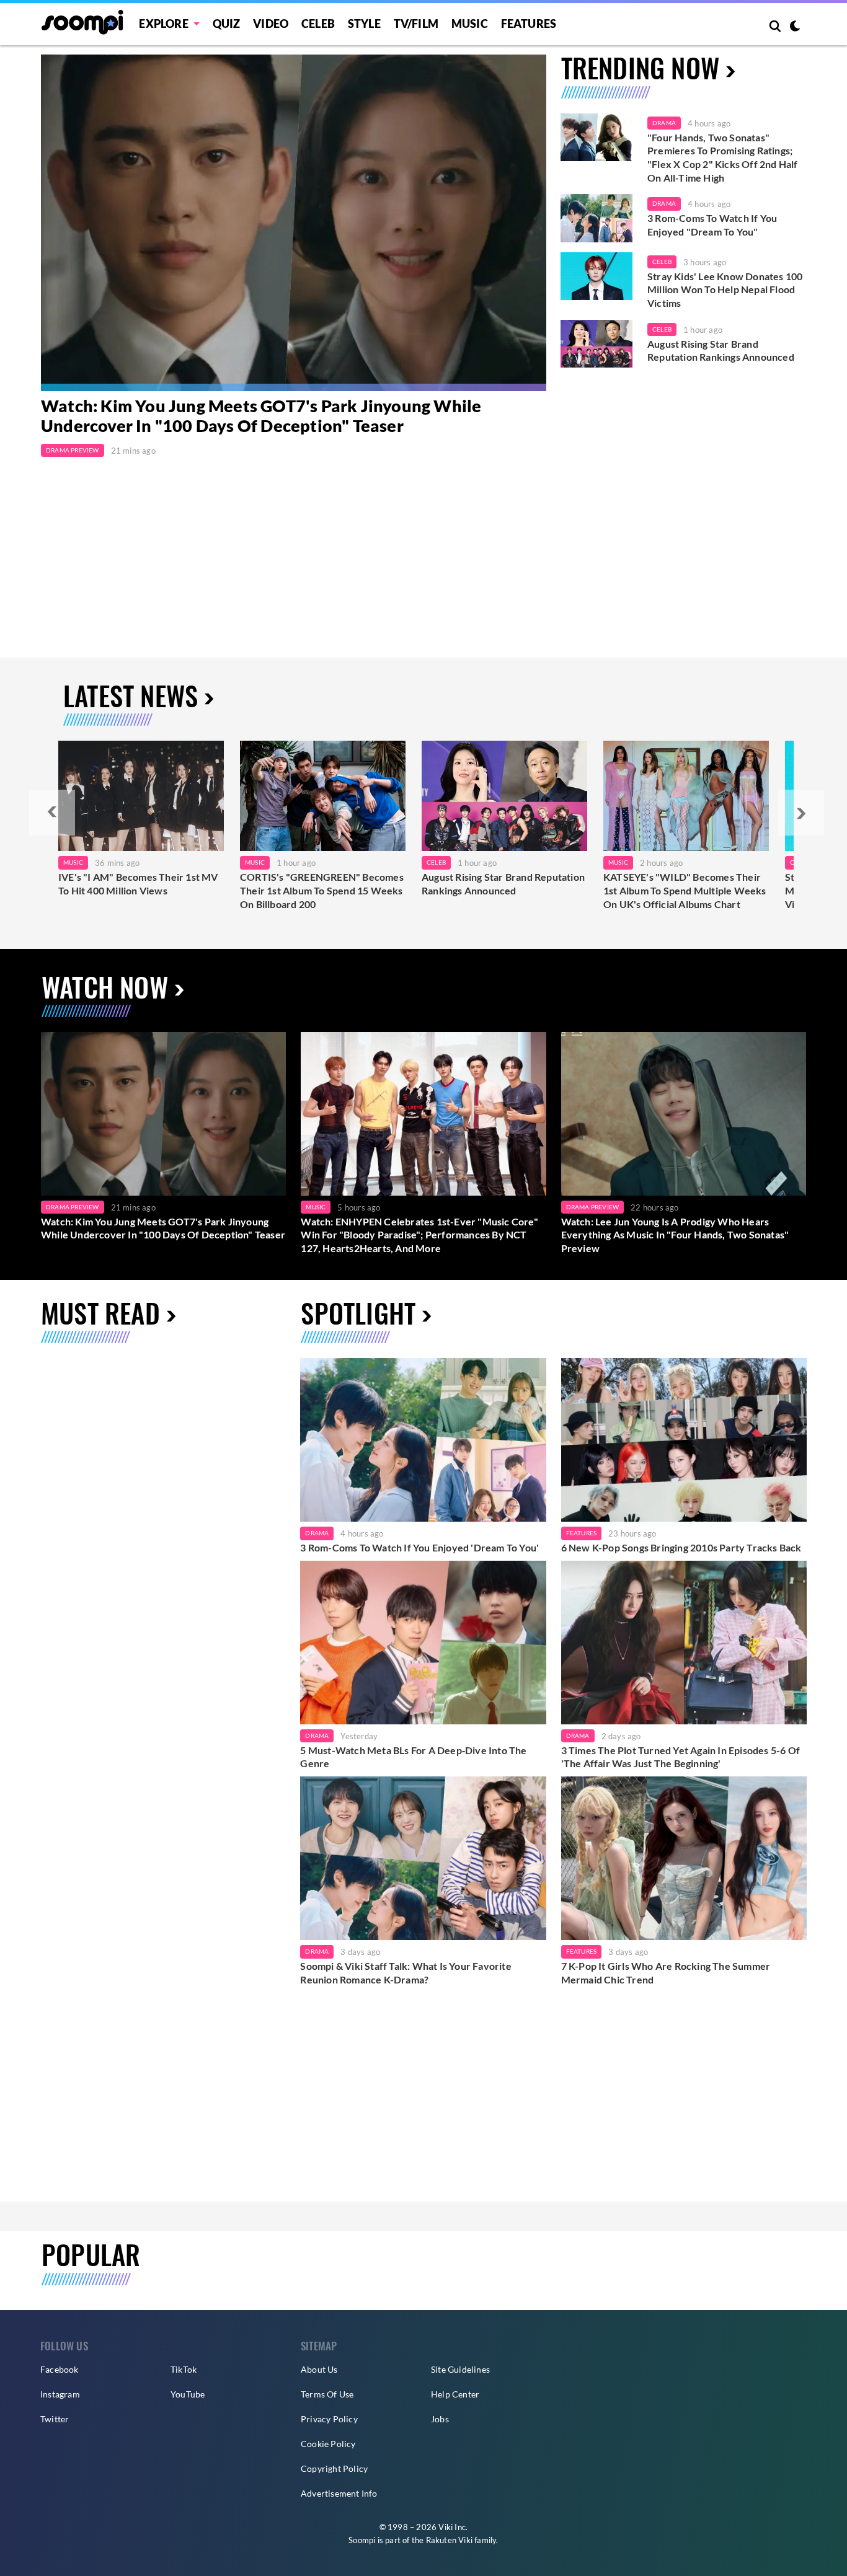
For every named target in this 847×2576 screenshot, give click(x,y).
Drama (664, 123)
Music (470, 24)
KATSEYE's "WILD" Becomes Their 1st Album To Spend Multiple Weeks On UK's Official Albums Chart (685, 890)
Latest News (131, 695)
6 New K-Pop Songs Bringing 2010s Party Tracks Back (681, 1547)
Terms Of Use (327, 2394)
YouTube (188, 2394)
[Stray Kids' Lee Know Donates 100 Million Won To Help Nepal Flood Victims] (596, 276)
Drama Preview (73, 450)
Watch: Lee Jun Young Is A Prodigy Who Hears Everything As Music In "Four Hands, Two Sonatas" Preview (675, 1235)
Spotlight (358, 1312)
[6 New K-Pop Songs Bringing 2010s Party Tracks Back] (684, 1440)
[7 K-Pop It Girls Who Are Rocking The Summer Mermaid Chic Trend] (684, 1858)
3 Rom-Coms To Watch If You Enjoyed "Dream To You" (712, 225)
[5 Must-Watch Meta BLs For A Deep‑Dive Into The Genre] (423, 1643)
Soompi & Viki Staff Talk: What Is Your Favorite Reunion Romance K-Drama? (406, 1973)
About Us (319, 2369)
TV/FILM (416, 24)
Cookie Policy (328, 2444)
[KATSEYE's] (686, 796)
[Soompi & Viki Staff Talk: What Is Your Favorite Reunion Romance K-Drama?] (423, 1858)
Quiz (227, 24)
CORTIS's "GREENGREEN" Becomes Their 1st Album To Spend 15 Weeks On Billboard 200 (322, 890)
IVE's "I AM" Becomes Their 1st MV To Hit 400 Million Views (138, 884)
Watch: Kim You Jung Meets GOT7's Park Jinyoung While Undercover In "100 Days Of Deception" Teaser (261, 416)
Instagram (60, 2394)
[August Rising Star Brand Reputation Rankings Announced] (596, 344)
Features (529, 24)
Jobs (440, 2419)
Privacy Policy (329, 2419)
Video (271, 24)
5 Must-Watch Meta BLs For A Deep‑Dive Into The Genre (413, 1757)
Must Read (100, 1312)
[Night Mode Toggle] (795, 27)
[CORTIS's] (323, 796)
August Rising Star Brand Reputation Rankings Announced (721, 351)
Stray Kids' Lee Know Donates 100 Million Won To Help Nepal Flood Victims (725, 289)
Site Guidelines (460, 2369)
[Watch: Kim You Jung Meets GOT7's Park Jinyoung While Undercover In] (294, 223)
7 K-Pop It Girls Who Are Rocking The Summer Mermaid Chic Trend (666, 1973)
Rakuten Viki (449, 2540)
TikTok (184, 2369)
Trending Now (640, 67)
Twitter (55, 2419)
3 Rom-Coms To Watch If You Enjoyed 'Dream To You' (419, 1547)
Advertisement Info (339, 2493)
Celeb (318, 24)
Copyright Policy (334, 2468)
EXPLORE (163, 24)
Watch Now (105, 986)
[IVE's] (141, 796)
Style (364, 24)
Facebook (60, 2369)
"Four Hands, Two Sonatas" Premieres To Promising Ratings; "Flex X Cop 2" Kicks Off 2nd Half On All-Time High (723, 157)
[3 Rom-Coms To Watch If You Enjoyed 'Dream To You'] (596, 218)
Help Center (455, 2394)
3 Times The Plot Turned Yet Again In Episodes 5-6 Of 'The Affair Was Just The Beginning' (681, 1757)
